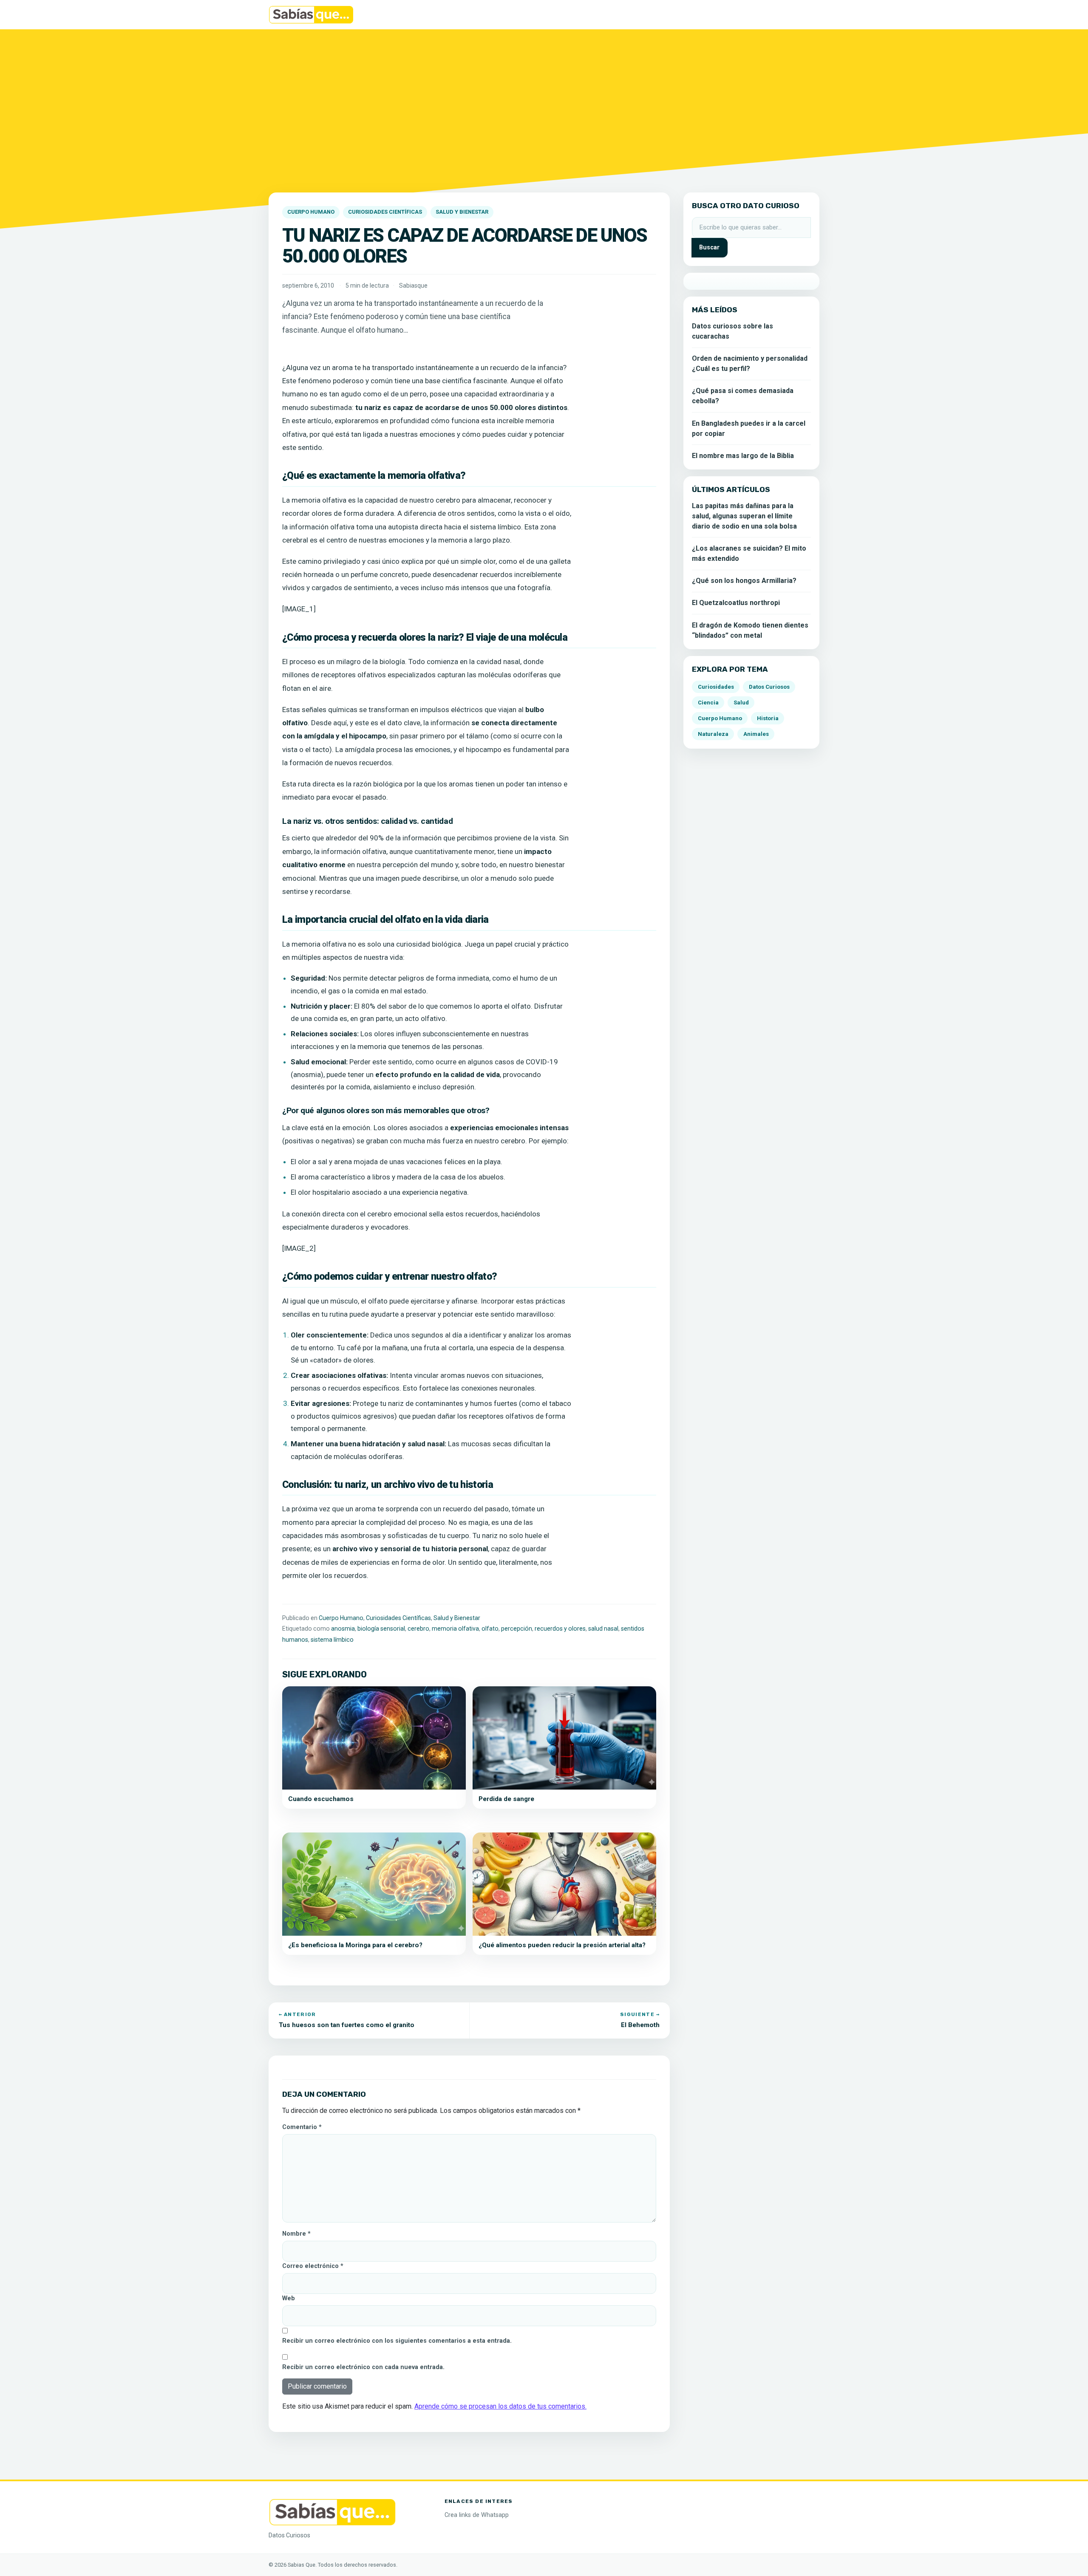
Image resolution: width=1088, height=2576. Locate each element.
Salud (741, 703)
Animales (756, 734)
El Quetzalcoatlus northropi (736, 603)
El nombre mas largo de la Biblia (743, 456)
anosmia (343, 1629)
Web (289, 2298)
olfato (490, 1629)
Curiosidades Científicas (385, 212)
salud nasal (603, 1629)
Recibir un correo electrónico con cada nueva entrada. (363, 2367)
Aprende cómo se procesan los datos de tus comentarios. (500, 2406)
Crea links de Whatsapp (477, 2515)
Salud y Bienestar (462, 212)
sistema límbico (332, 1640)
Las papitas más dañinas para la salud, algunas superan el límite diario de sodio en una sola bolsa (744, 516)
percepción (517, 1629)
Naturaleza (713, 734)
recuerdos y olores (560, 1629)
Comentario (302, 2127)
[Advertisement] (544, 106)
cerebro (418, 1629)
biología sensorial (381, 1629)
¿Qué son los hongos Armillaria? (744, 581)
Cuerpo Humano (311, 212)
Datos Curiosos (769, 687)
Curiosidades (716, 687)
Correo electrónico (313, 2266)
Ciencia (708, 703)
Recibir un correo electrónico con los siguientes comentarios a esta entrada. (397, 2341)
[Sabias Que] (332, 2512)
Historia (768, 718)
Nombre (296, 2234)
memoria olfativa (455, 1629)
